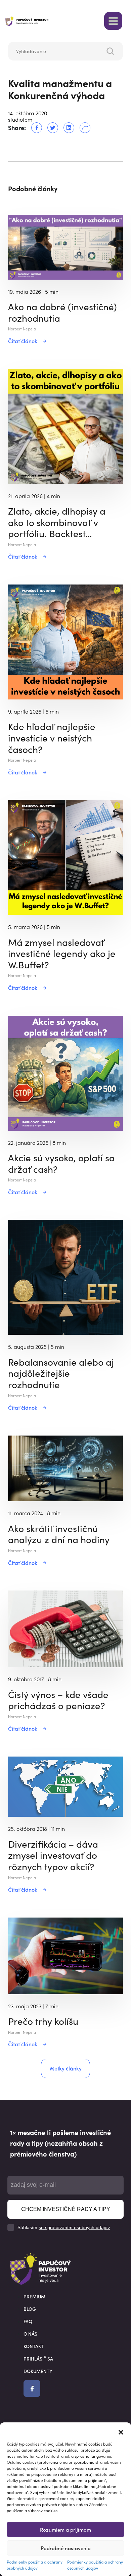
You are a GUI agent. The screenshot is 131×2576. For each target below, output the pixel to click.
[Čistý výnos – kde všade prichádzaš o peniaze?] (65, 1628)
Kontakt (34, 2346)
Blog (30, 2309)
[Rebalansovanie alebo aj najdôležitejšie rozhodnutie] (65, 1277)
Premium (34, 2296)
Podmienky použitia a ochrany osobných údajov (35, 2565)
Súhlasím (64, 2227)
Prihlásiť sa (38, 2359)
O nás (30, 2334)
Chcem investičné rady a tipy (66, 2209)
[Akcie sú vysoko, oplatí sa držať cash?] (65, 1072)
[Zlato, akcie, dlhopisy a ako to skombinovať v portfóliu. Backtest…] (65, 426)
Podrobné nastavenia (66, 2548)
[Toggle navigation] (113, 21)
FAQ (28, 2321)
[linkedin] (66, 128)
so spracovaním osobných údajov (74, 2227)
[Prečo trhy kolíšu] (65, 1955)
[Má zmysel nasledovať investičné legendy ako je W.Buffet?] (65, 857)
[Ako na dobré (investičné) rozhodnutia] (65, 246)
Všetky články (65, 2068)
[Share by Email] (82, 128)
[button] (121, 2431)
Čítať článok (23, 341)
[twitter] (50, 128)
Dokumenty (38, 2371)
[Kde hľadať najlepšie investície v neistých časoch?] (65, 641)
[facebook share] (34, 128)
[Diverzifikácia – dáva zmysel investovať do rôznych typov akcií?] (65, 1786)
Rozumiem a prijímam (65, 2529)
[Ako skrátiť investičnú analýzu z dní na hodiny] (65, 1467)
